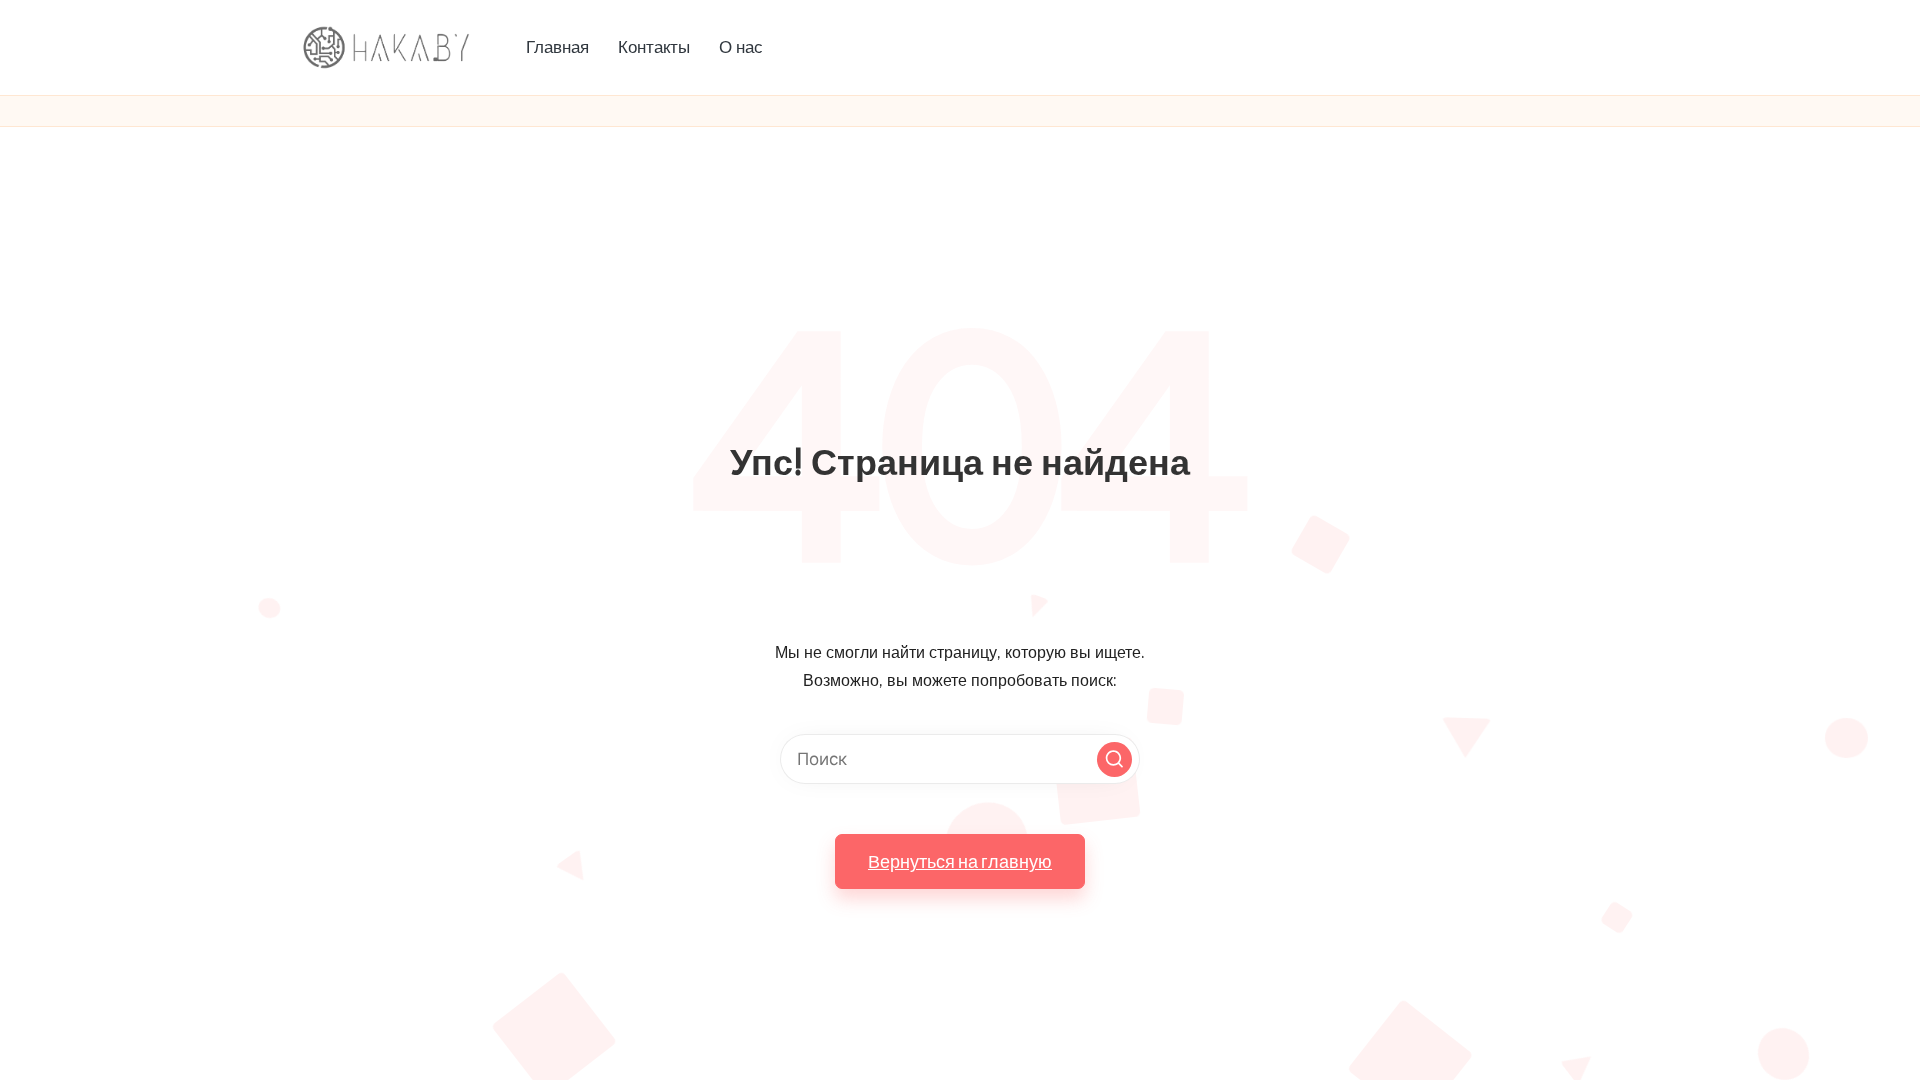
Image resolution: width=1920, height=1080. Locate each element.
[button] (1114, 759)
